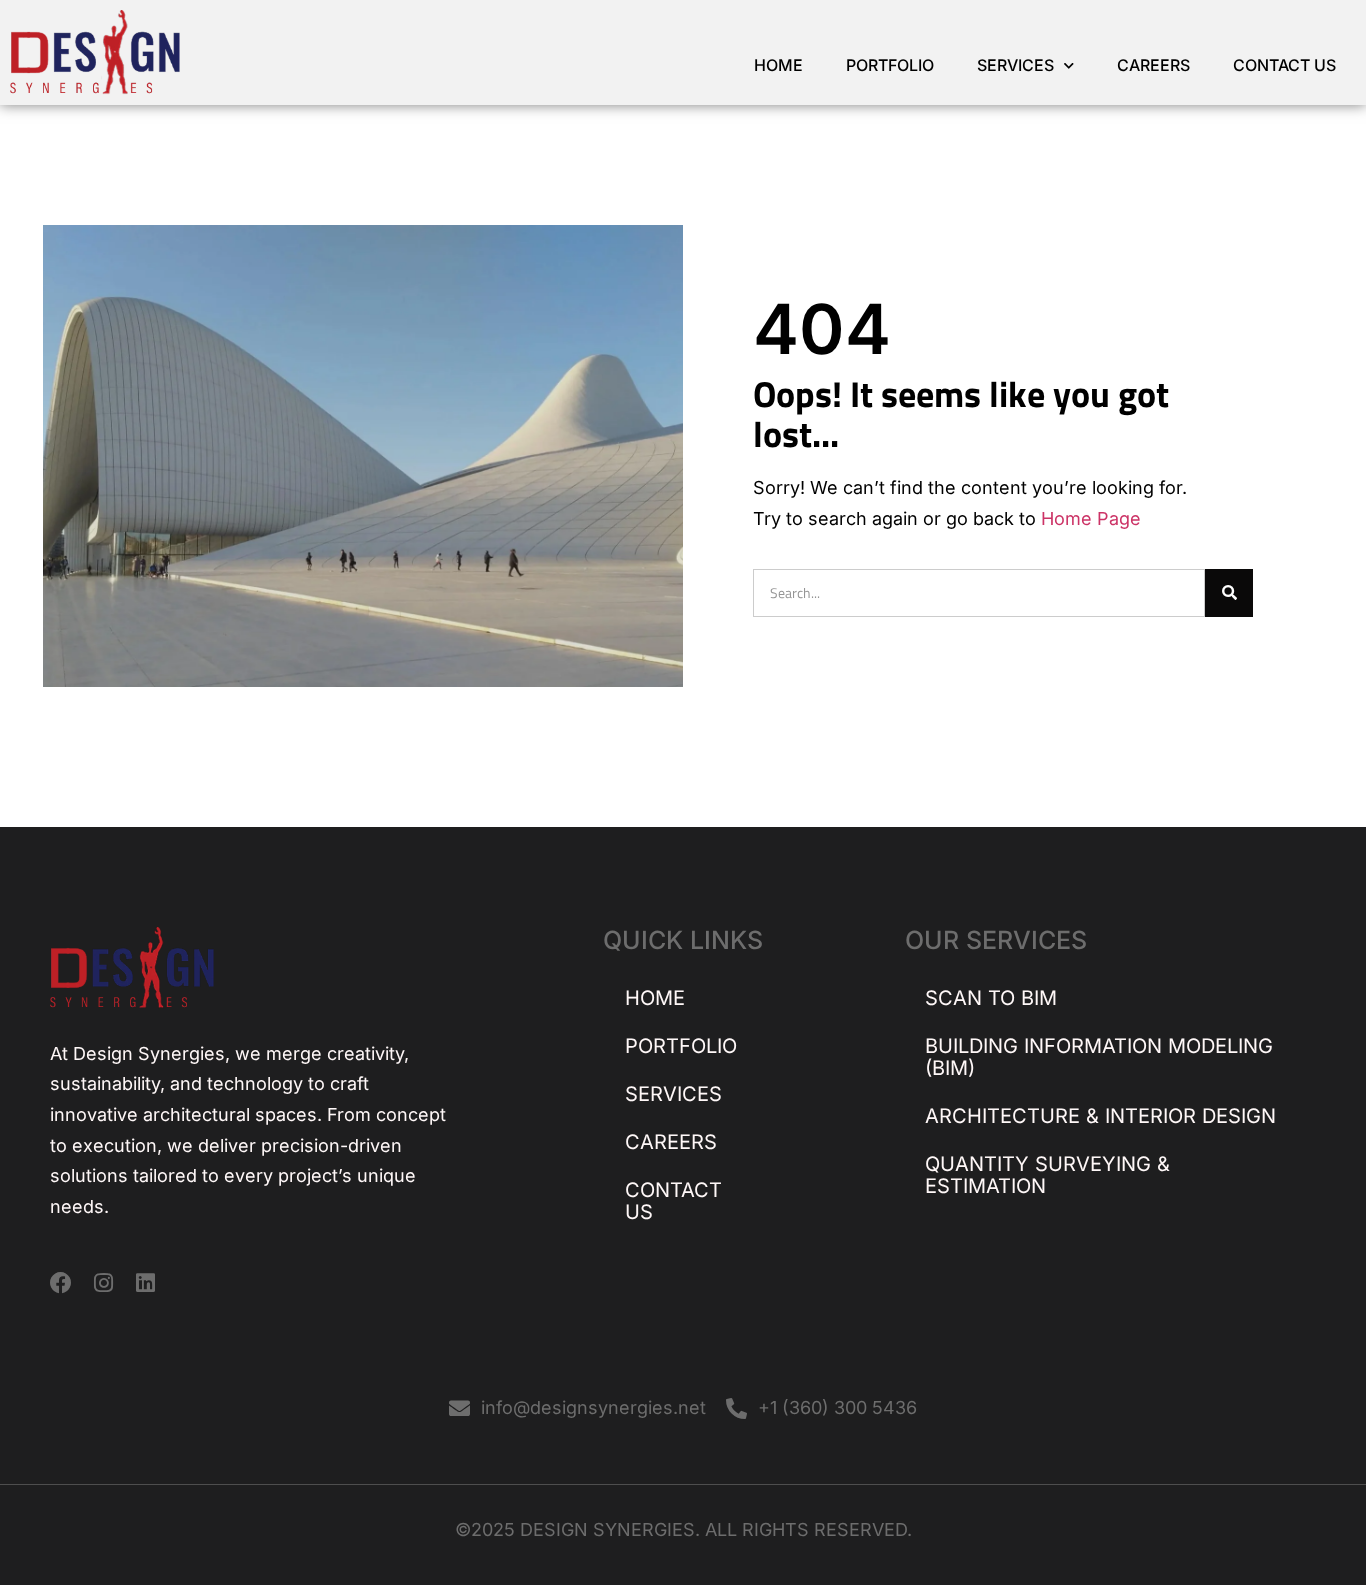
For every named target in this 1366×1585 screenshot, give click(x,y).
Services (1015, 65)
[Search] (1229, 593)
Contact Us (1284, 65)
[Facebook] (61, 1283)
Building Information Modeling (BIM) (1099, 1057)
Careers (1153, 65)
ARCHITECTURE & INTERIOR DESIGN (1100, 1116)
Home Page (1091, 518)
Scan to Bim (991, 998)
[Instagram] (103, 1283)
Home (778, 65)
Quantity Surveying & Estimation (1047, 1175)
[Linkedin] (145, 1283)
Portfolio (890, 65)
